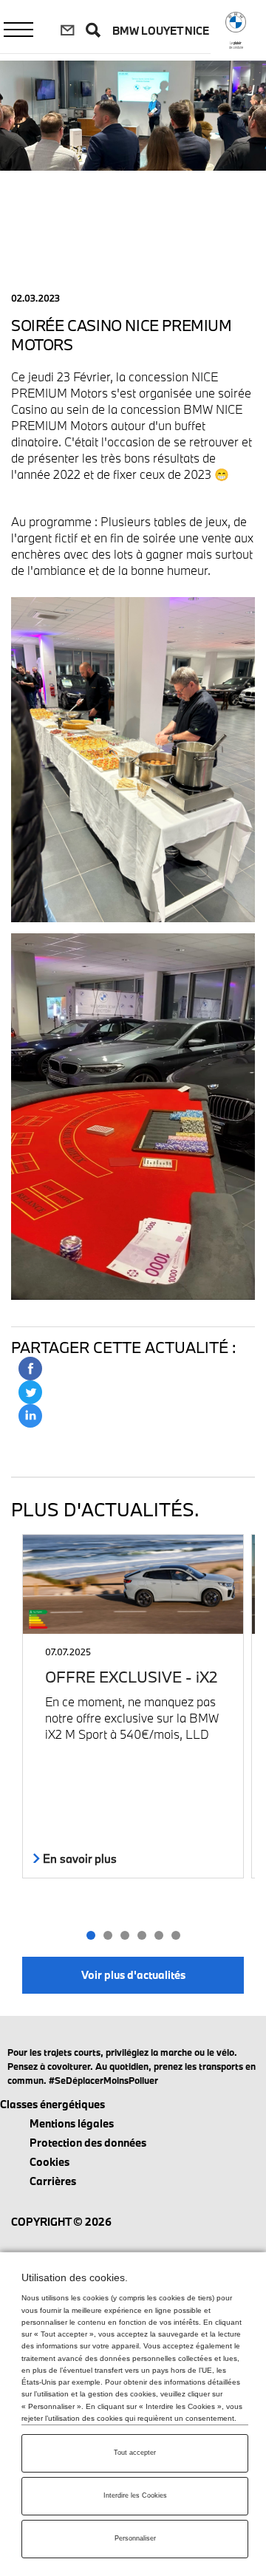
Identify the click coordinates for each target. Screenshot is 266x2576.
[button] (91, 1935)
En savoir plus (78, 1858)
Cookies (50, 2162)
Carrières (53, 2181)
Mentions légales (72, 2123)
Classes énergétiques (52, 2104)
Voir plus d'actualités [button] (133, 1975)
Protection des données (88, 2143)
